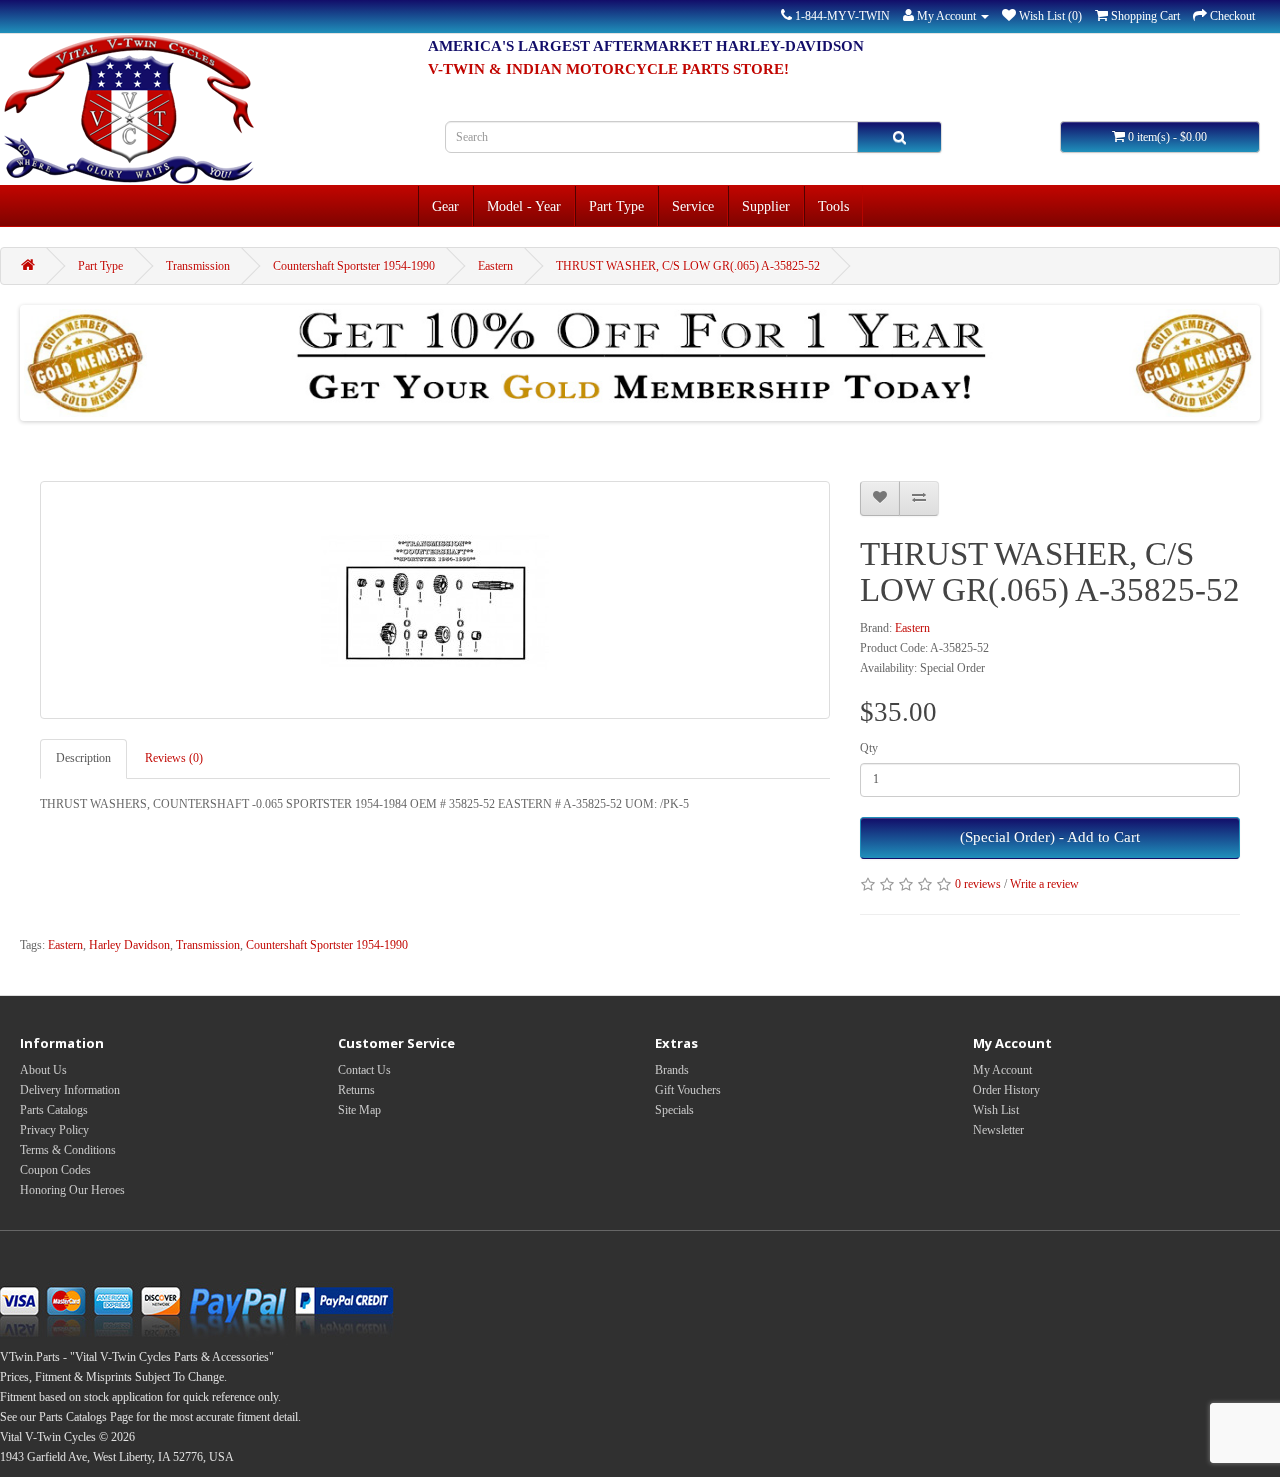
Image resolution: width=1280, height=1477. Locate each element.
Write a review (1044, 884)
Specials (674, 1110)
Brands (672, 1070)
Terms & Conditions (68, 1150)
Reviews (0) (174, 758)
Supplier (766, 206)
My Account (1002, 1070)
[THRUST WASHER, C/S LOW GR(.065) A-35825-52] (435, 600)
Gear (445, 206)
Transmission (198, 266)
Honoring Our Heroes (72, 1190)
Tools (833, 206)
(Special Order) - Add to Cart (1050, 837)
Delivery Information (70, 1090)
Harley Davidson (129, 945)
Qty (869, 748)
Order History (1006, 1090)
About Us (43, 1070)
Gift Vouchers (688, 1090)
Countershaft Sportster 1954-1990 (354, 266)
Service (693, 206)
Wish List (996, 1110)
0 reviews (978, 884)
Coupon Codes (55, 1170)
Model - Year (524, 206)
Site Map (359, 1110)
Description (83, 758)
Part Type (616, 206)
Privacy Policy (54, 1130)
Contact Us (364, 1070)
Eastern (495, 266)
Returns (356, 1090)
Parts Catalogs (54, 1110)
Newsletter (998, 1130)
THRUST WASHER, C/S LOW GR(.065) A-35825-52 (688, 266)
